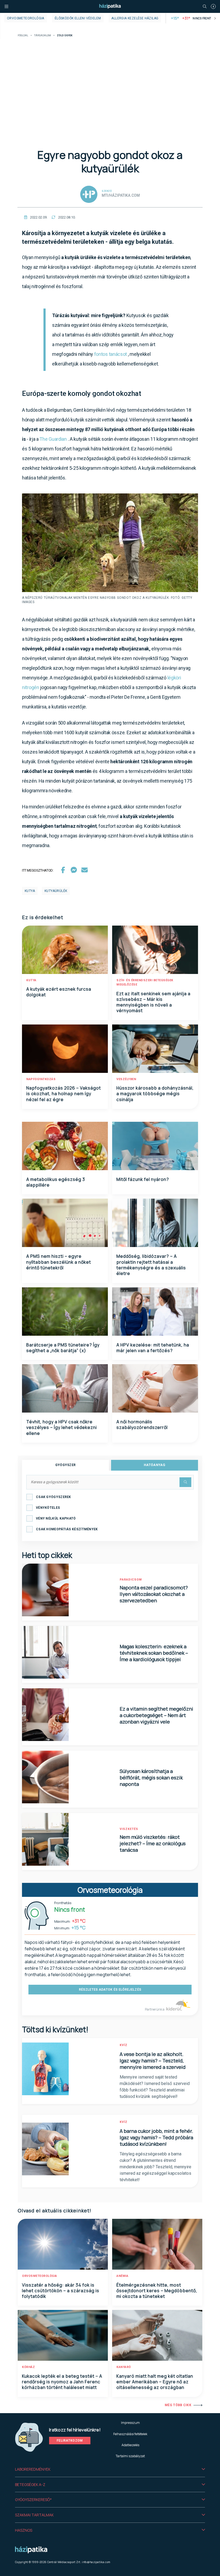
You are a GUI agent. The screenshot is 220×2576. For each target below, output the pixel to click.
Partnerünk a (155, 2009)
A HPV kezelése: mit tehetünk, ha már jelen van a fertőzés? (153, 1348)
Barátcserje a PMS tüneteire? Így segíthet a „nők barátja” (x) (63, 1348)
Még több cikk (178, 2405)
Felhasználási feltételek (130, 2434)
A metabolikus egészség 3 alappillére (56, 1182)
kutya (30, 891)
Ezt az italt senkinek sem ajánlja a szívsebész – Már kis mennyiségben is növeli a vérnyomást (153, 1002)
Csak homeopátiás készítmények (67, 1529)
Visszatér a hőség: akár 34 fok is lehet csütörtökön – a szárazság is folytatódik (61, 2291)
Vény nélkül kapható (56, 1518)
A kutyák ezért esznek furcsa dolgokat (59, 992)
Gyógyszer (66, 1465)
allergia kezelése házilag (135, 18)
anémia (122, 2276)
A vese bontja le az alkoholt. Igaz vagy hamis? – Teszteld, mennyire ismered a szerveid (153, 2061)
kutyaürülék (56, 891)
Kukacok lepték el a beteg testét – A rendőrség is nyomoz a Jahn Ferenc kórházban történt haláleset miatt (62, 2382)
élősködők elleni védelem (78, 18)
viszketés (129, 1829)
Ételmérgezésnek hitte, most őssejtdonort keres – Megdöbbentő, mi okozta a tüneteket (157, 2291)
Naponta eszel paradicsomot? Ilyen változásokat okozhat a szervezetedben (154, 1594)
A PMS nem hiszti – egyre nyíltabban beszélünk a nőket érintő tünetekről (59, 1262)
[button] (110, 2469)
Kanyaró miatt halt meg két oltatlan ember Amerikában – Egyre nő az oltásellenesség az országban (155, 2382)
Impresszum (130, 2423)
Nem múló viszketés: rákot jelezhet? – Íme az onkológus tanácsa (153, 1843)
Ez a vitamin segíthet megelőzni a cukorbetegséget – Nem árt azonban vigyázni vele (156, 1715)
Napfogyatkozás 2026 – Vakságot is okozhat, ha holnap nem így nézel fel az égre (64, 1094)
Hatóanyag (155, 1465)
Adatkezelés (130, 2445)
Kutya (31, 980)
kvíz (124, 2045)
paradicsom (131, 1580)
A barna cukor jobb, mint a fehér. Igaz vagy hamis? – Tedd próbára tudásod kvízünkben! (156, 2137)
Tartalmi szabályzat (130, 2456)
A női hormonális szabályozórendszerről (142, 1425)
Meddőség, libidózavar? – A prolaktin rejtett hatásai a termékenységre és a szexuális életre (151, 1265)
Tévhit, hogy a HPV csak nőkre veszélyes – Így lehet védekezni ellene (62, 1427)
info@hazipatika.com (96, 2562)
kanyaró (124, 2367)
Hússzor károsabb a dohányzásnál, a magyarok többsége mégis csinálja (155, 1094)
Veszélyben (126, 1079)
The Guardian (53, 439)
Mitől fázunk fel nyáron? (143, 1179)
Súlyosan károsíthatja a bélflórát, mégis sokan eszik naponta (151, 1778)
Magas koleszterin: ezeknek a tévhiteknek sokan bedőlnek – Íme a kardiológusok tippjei (154, 1653)
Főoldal (23, 36)
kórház (28, 2367)
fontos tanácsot (111, 354)
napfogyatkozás (41, 1079)
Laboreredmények (33, 2469)
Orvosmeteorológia (26, 18)
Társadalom (43, 36)
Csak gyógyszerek (54, 1497)
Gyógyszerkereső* (33, 2500)
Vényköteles (48, 1508)
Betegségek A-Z (30, 2484)
